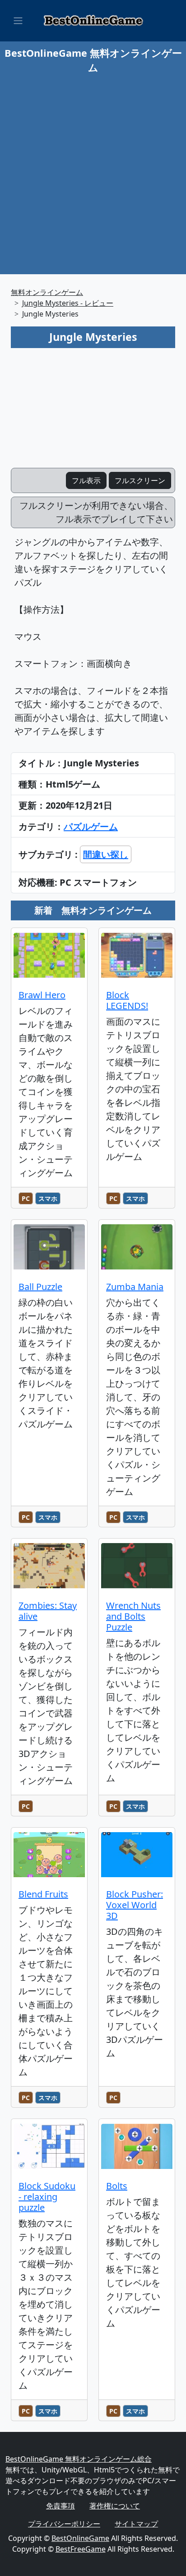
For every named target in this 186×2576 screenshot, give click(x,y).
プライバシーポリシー (64, 2524)
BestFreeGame (81, 2549)
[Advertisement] (93, 172)
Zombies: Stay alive (48, 1611)
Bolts (117, 2186)
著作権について (115, 2506)
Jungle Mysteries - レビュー (68, 303)
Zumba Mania (135, 1287)
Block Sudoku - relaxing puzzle (47, 2197)
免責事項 (60, 2506)
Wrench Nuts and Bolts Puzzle (133, 1616)
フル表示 (86, 480)
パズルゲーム (91, 826)
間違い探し (106, 854)
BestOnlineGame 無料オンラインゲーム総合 (79, 2459)
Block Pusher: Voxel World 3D (135, 1905)
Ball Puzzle (40, 1287)
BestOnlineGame (80, 2538)
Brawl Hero (42, 995)
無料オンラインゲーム (47, 292)
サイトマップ (136, 2524)
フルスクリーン (140, 480)
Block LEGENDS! (127, 1000)
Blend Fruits (43, 1894)
